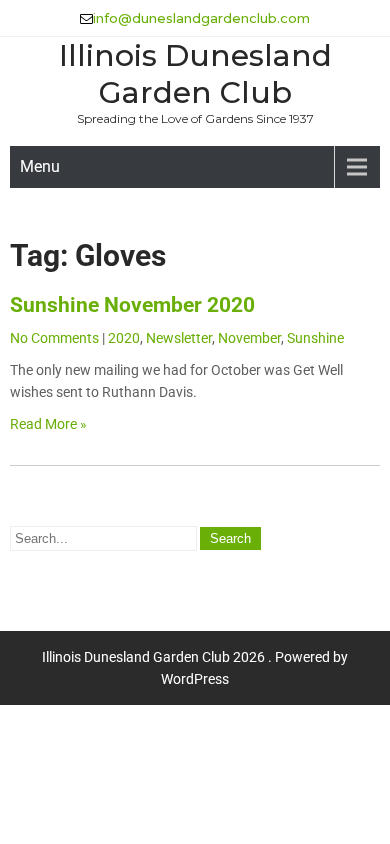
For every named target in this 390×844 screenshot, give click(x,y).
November (249, 338)
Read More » (48, 424)
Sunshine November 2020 (132, 305)
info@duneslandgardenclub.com (201, 18)
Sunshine (315, 338)
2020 (124, 338)
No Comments (54, 338)
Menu (40, 166)
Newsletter (179, 338)
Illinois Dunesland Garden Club (195, 74)
